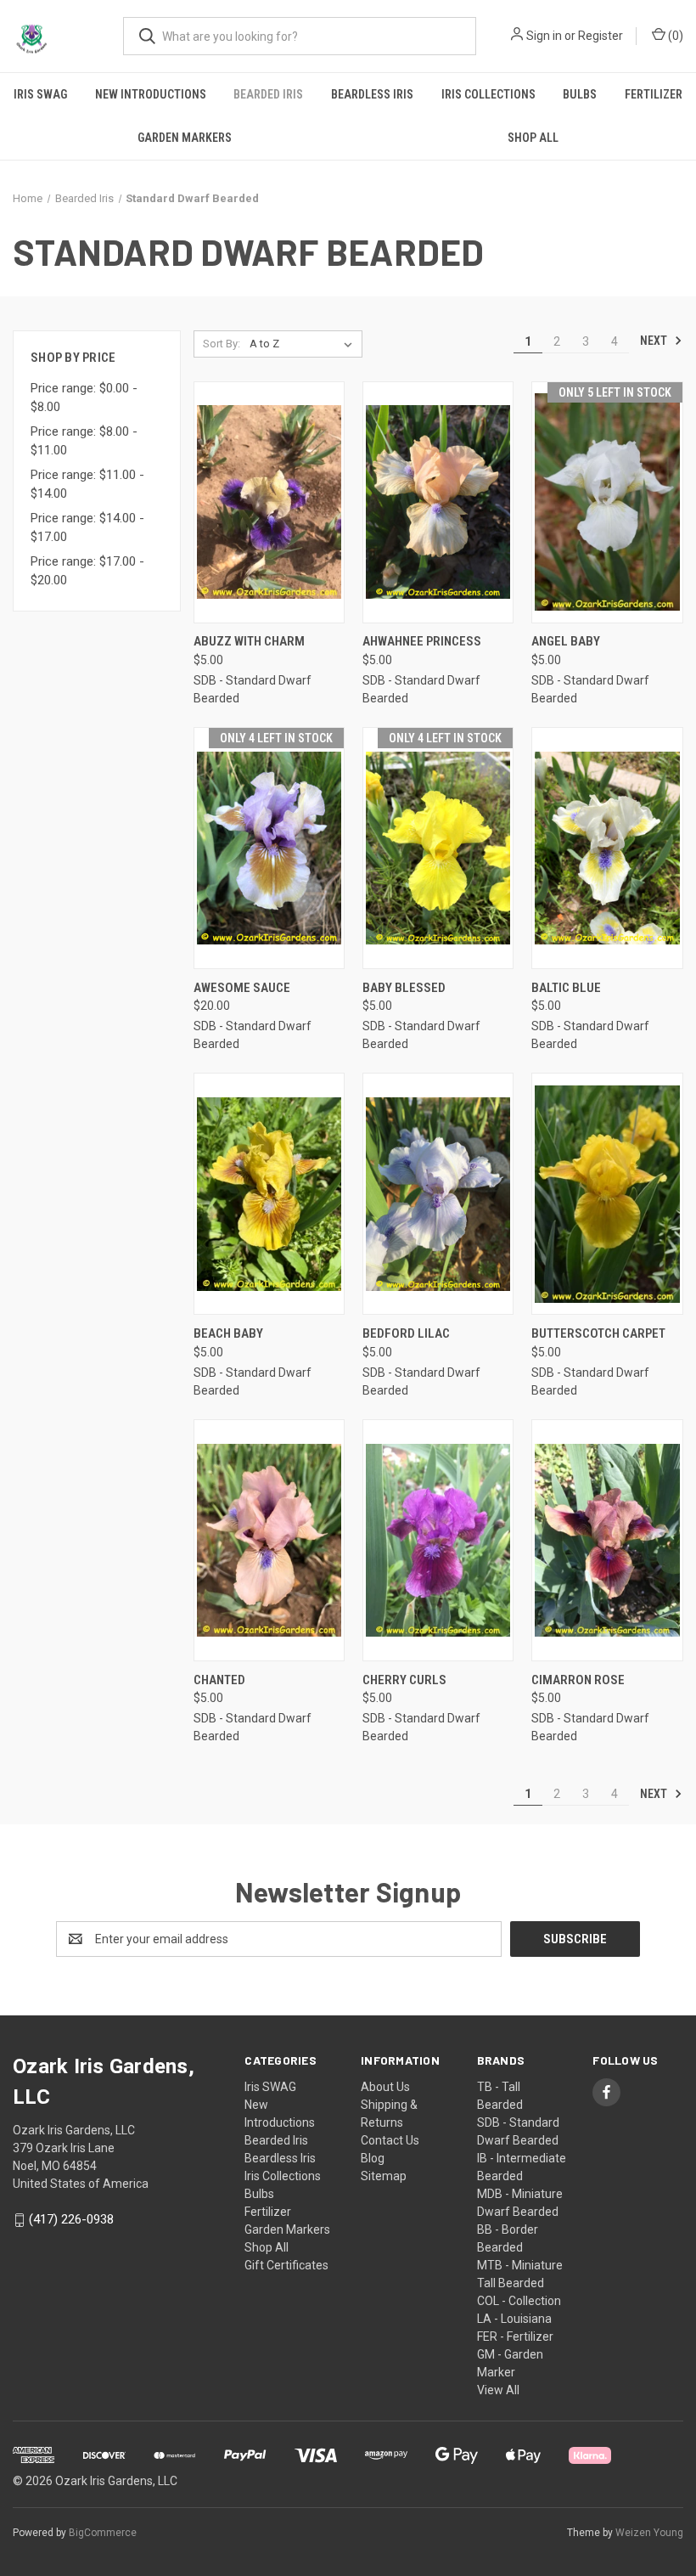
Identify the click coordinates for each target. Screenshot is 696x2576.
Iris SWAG (40, 94)
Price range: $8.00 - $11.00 (84, 441)
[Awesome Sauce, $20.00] (269, 848)
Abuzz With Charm (249, 641)
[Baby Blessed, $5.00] (438, 848)
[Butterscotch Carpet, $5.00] (607, 1194)
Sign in (544, 36)
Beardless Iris (372, 94)
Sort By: (222, 344)
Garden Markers (185, 138)
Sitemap (384, 2176)
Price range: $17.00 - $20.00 (87, 571)
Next (655, 341)
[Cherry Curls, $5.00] (438, 1540)
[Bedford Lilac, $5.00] (438, 1194)
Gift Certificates (286, 2265)
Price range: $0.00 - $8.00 (84, 398)
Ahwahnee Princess (422, 641)
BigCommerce (103, 2533)
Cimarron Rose (578, 1680)
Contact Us (390, 2140)
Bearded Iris (268, 94)
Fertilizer (654, 94)
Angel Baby (566, 641)
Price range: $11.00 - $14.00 (87, 485)
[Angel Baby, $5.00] (607, 502)
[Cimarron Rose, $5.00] (607, 1540)
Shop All (267, 2247)
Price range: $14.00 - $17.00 (87, 528)
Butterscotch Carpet (598, 1333)
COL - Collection (519, 2301)
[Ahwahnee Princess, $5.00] (438, 502)
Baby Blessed (404, 988)
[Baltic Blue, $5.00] (607, 848)
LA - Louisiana (514, 2319)
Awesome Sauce (242, 988)
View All (498, 2390)
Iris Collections (488, 94)
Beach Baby (228, 1333)
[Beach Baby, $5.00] (269, 1194)
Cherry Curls (404, 1680)
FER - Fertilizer (515, 2336)
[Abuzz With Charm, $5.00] (269, 502)
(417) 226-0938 (71, 2219)
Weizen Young (649, 2533)
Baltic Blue (566, 988)
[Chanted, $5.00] (269, 1540)
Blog (373, 2158)
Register (601, 36)
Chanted (219, 1680)
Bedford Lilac (406, 1333)
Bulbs (580, 94)
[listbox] (304, 344)
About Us (385, 2087)
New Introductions (151, 94)
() (674, 36)
